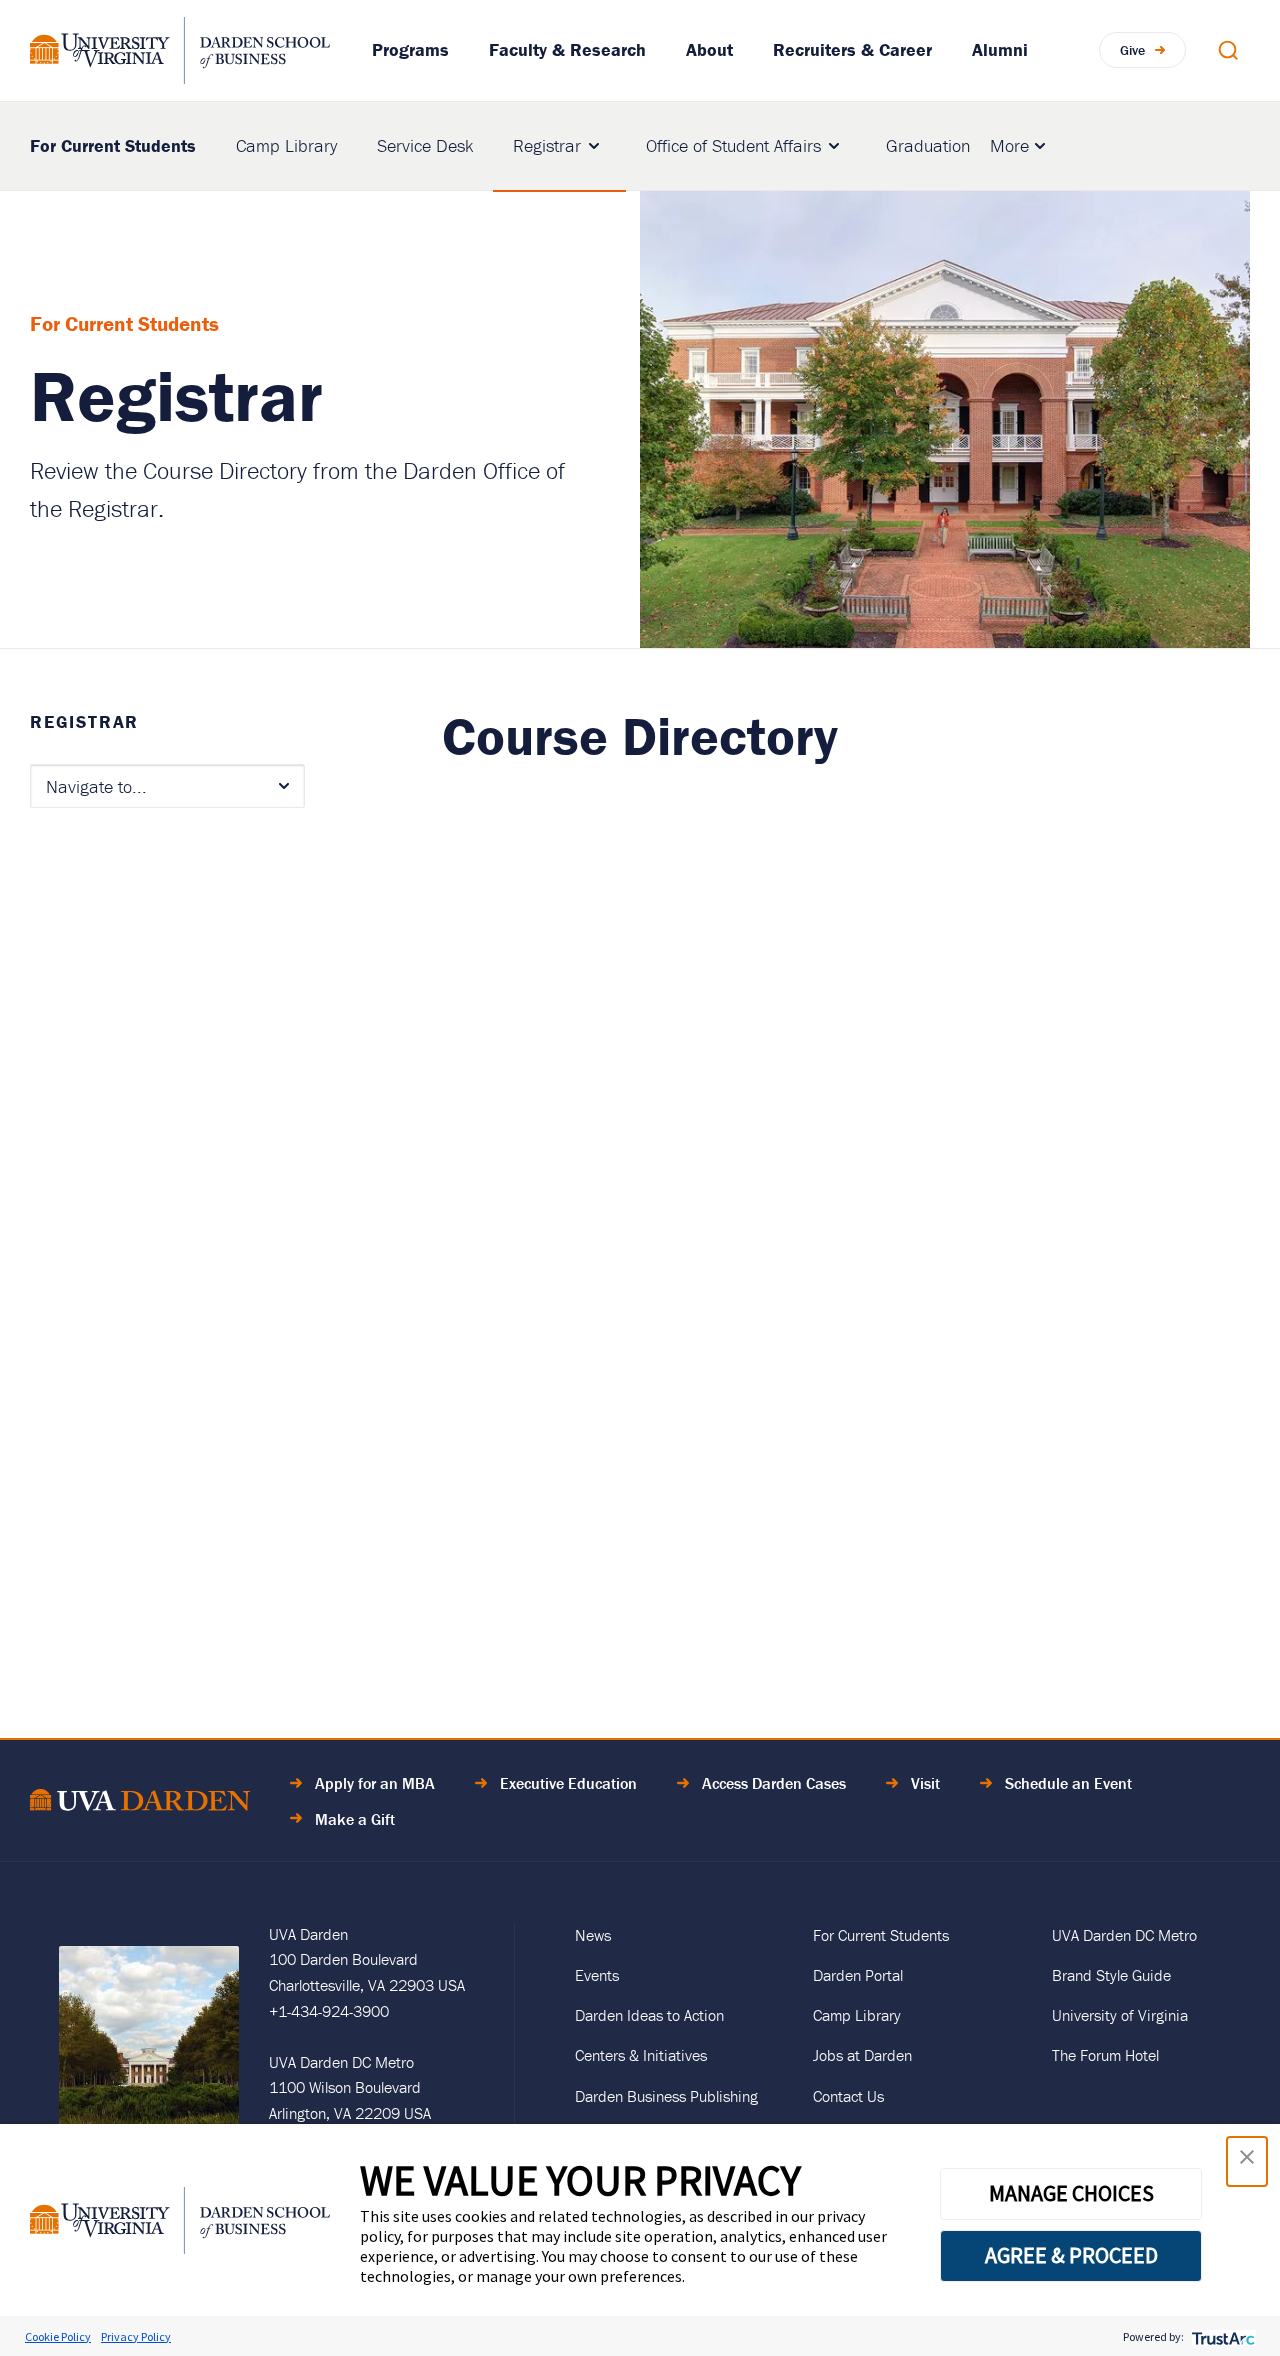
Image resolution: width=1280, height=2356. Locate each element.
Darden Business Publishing (666, 2096)
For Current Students (113, 144)
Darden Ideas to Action (649, 2015)
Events (597, 1975)
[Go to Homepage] (180, 50)
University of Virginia (1120, 2015)
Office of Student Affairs (733, 145)
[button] (1247, 2161)
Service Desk (425, 145)
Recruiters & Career (852, 49)
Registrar (547, 145)
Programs (410, 49)
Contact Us (848, 2096)
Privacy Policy (136, 2336)
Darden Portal (858, 1975)
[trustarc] (1221, 2336)
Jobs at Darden (862, 2055)
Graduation (928, 145)
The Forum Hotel (1105, 2055)
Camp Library (286, 145)
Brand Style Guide (1111, 1975)
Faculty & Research (567, 49)
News (593, 1935)
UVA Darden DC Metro (1124, 1935)
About (709, 49)
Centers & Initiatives (641, 2055)
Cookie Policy (58, 2336)
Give (1132, 50)
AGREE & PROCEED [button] (1071, 2255)
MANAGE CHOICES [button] (1071, 2193)
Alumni (1000, 49)
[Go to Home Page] (140, 1803)
